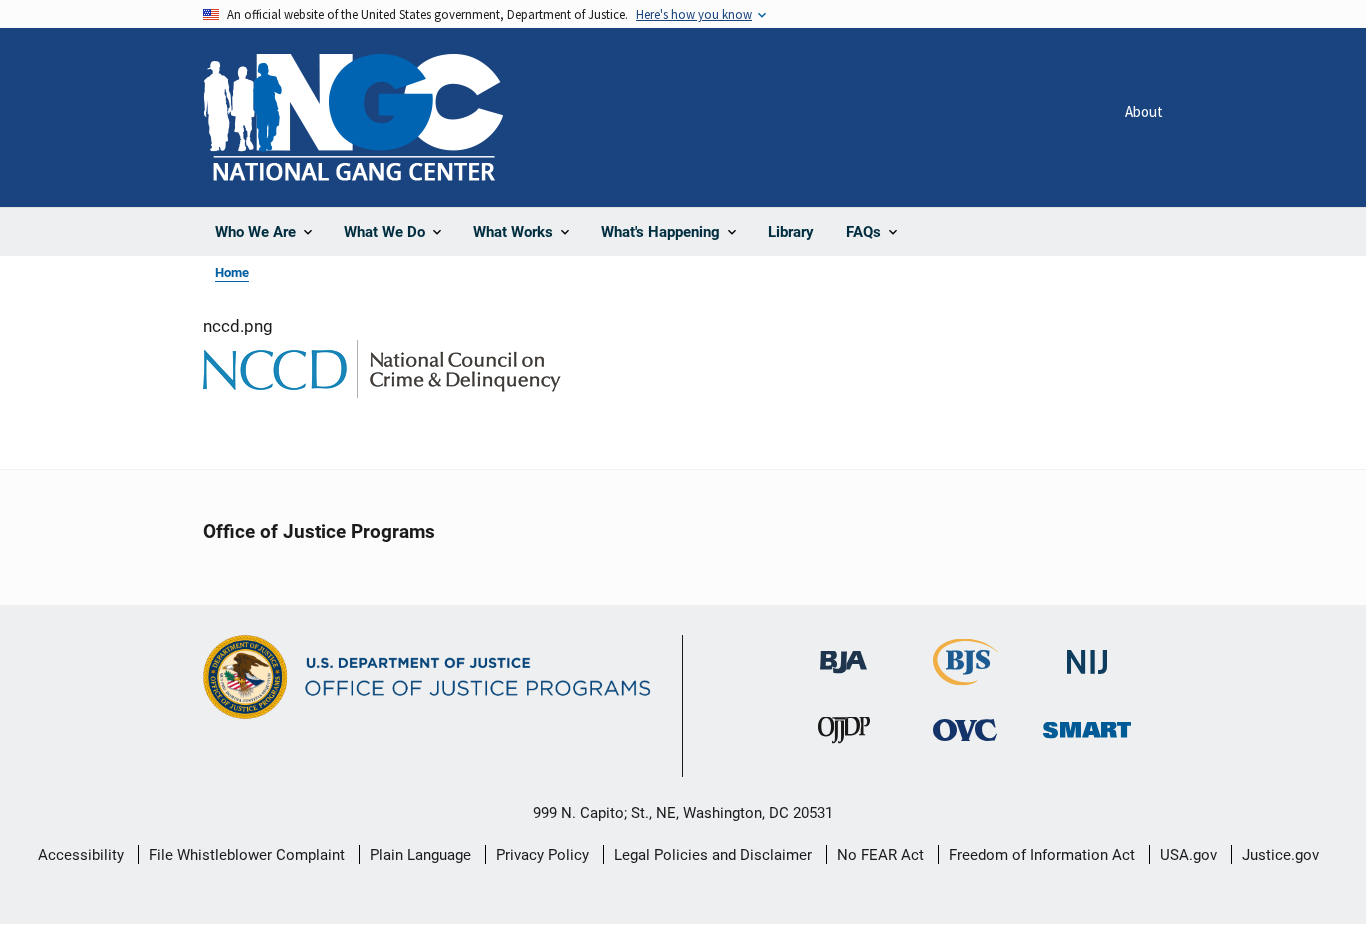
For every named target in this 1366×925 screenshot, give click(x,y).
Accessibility (81, 855)
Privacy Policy (542, 855)
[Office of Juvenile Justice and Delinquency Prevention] (844, 734)
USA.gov (1188, 855)
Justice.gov (1280, 855)
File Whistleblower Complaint (247, 855)
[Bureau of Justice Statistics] (965, 676)
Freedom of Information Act (1042, 855)
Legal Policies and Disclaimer (713, 855)
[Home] (353, 117)
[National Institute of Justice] (1087, 653)
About (1144, 111)
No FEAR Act (880, 855)
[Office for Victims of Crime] (965, 729)
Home (232, 272)
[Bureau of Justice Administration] (843, 652)
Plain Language (420, 855)
